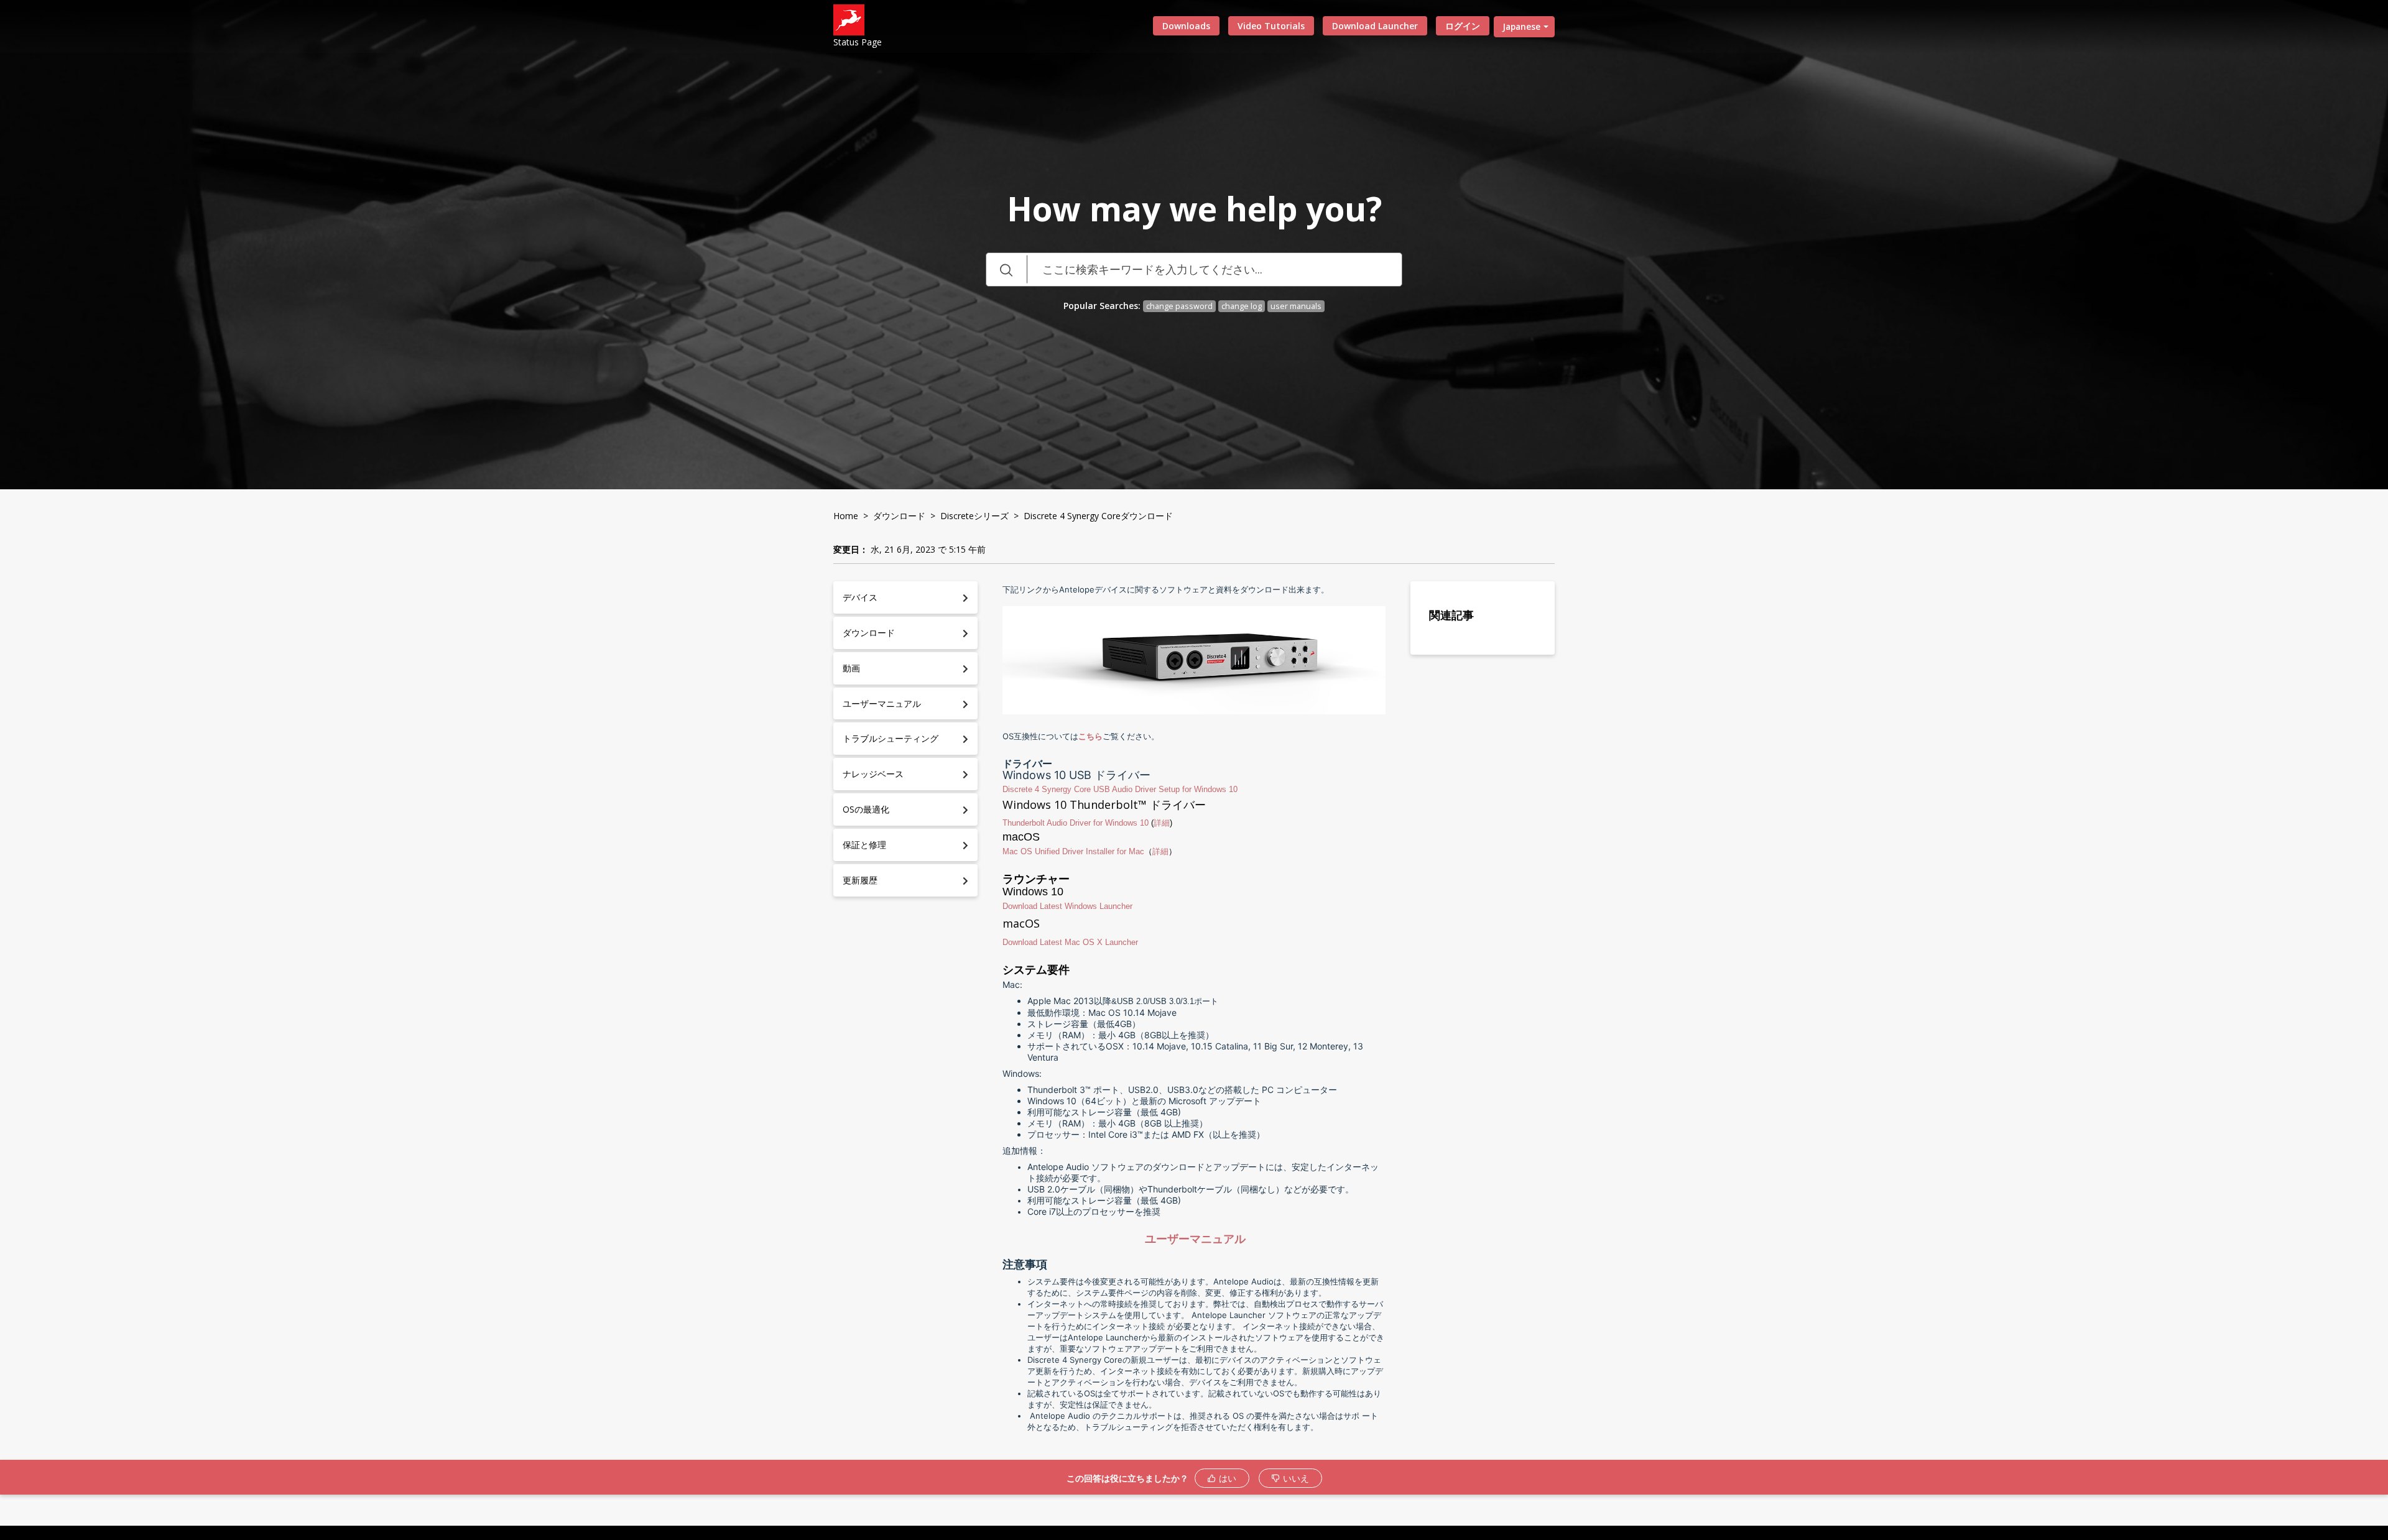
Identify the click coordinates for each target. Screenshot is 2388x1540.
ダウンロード (899, 516)
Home (846, 516)
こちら (1090, 736)
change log (1242, 306)
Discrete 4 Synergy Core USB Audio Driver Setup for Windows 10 (1120, 789)
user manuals (1296, 306)
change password (1179, 306)
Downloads (1186, 26)
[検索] (1006, 270)
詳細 (1162, 823)
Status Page (858, 42)
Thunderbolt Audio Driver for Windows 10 (1076, 823)
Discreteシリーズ (974, 516)
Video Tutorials (1271, 26)
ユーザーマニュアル (1195, 1239)
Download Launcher (1375, 26)
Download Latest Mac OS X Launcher (1070, 942)
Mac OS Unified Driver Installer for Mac (1073, 851)
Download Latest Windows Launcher (1067, 906)
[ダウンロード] (1171, 624)
